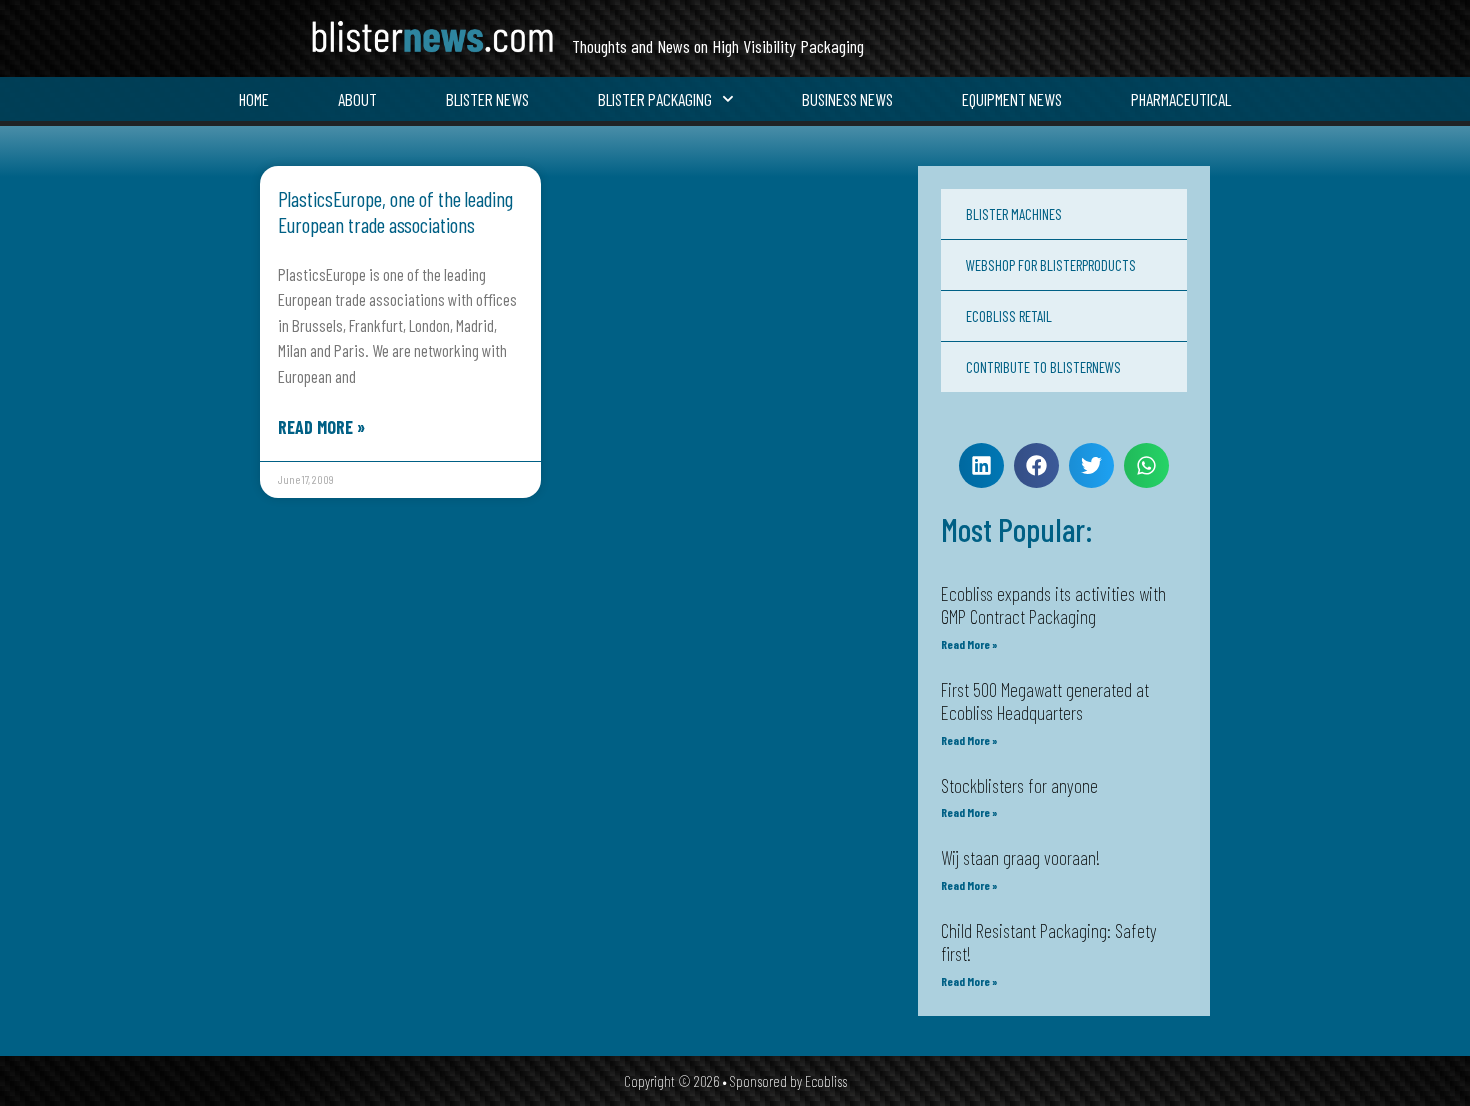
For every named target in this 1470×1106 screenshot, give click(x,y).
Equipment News (1012, 99)
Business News (847, 99)
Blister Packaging (655, 99)
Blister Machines (1014, 214)
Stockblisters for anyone (1019, 785)
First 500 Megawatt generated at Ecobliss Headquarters (1045, 701)
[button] (981, 465)
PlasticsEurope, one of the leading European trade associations (395, 211)
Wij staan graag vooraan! (1020, 857)
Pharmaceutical (1181, 99)
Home (254, 99)
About (357, 99)
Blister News (487, 99)
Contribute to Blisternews (1043, 367)
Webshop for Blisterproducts (1051, 265)
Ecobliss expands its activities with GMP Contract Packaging (1053, 605)
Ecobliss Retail (1009, 316)
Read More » (321, 427)
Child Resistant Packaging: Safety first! (1049, 942)
